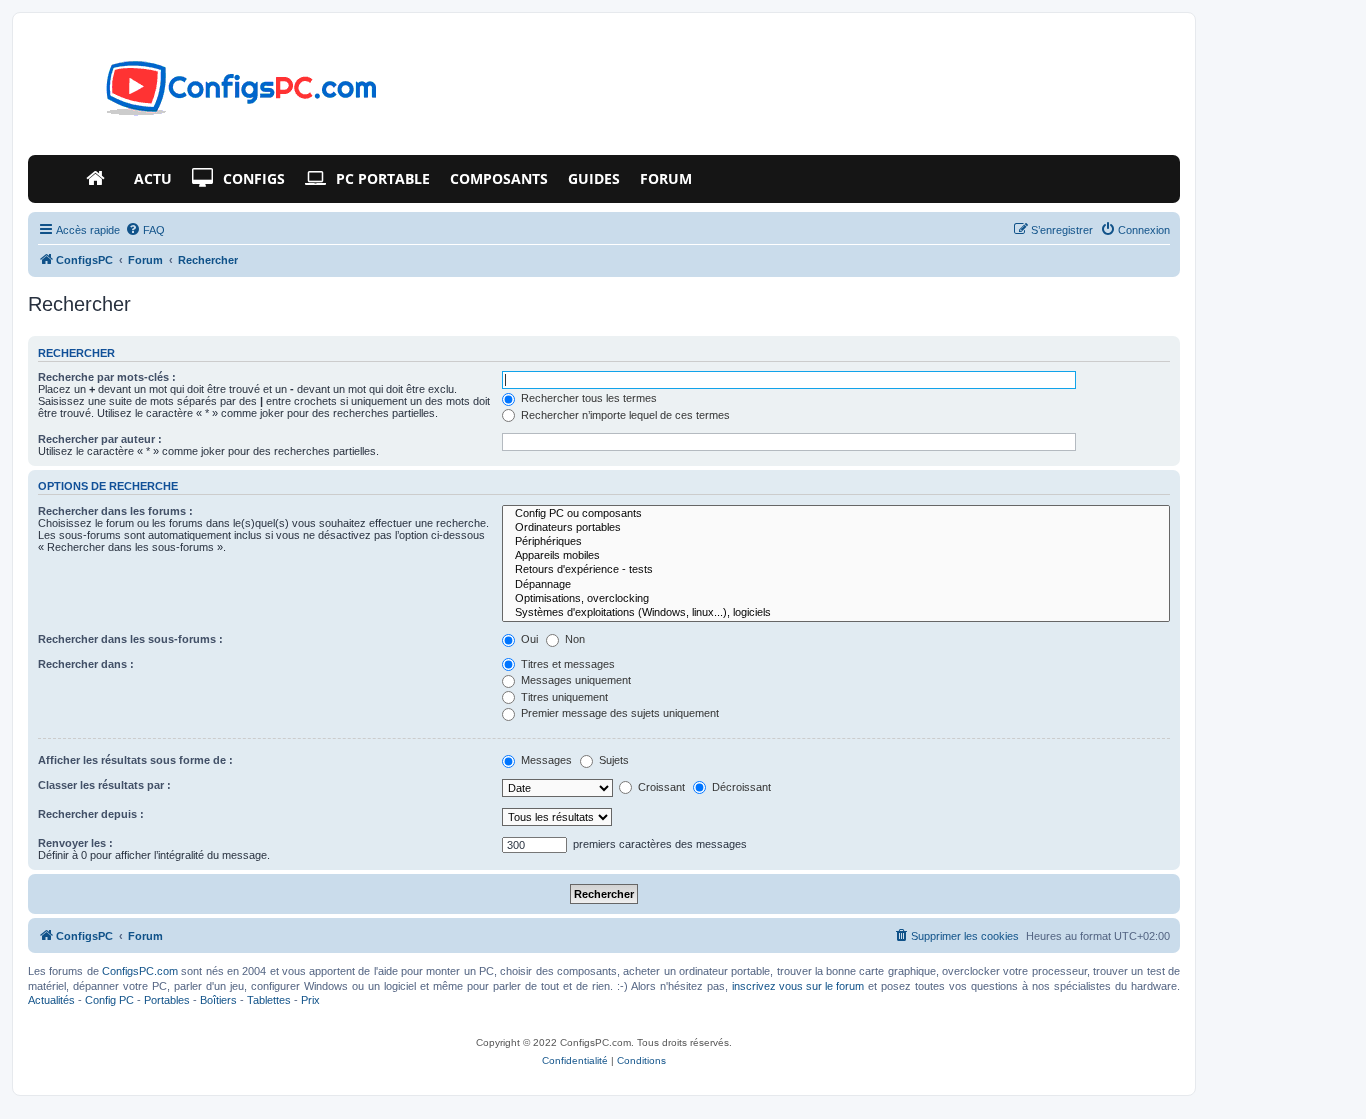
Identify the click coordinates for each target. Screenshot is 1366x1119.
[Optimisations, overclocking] (836, 599)
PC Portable (383, 178)
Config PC (109, 1000)
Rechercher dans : (86, 664)
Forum (666, 178)
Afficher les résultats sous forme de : (135, 760)
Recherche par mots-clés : (107, 377)
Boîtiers (218, 1000)
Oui (528, 639)
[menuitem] (145, 230)
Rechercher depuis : (91, 814)
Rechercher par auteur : (100, 439)
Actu (153, 178)
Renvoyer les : (75, 843)
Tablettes (269, 1000)
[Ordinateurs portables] (836, 528)
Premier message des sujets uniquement (618, 713)
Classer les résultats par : (104, 785)
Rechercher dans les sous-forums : (130, 639)
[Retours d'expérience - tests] (836, 570)
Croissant (660, 787)
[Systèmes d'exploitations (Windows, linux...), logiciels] (836, 613)
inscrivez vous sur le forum (798, 986)
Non (573, 639)
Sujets (612, 760)
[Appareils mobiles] (836, 556)
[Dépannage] (836, 585)
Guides (594, 178)
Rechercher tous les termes (587, 398)
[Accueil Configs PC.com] (100, 179)
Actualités (51, 1000)
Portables (167, 1000)
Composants (499, 178)
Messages (545, 760)
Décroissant (740, 787)
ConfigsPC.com (140, 971)
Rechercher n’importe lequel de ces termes (624, 415)
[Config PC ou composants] (836, 514)
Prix (310, 1000)
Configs (254, 178)
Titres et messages (566, 664)
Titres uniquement (563, 697)
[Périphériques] (836, 542)
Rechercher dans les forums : (115, 511)
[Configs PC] (211, 94)
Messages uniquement (574, 680)
